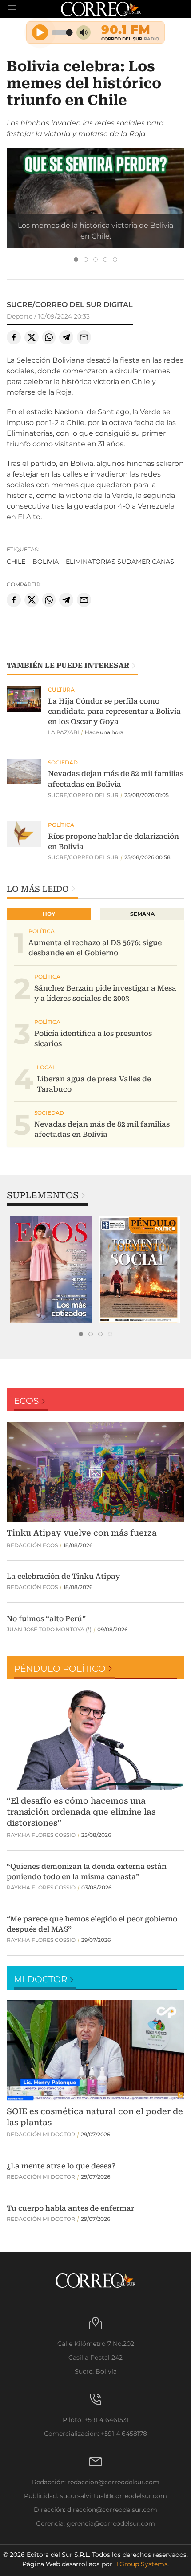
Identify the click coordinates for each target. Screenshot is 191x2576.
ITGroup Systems (141, 2564)
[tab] (76, 259)
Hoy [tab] (49, 914)
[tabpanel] (51, 1270)
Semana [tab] (142, 914)
